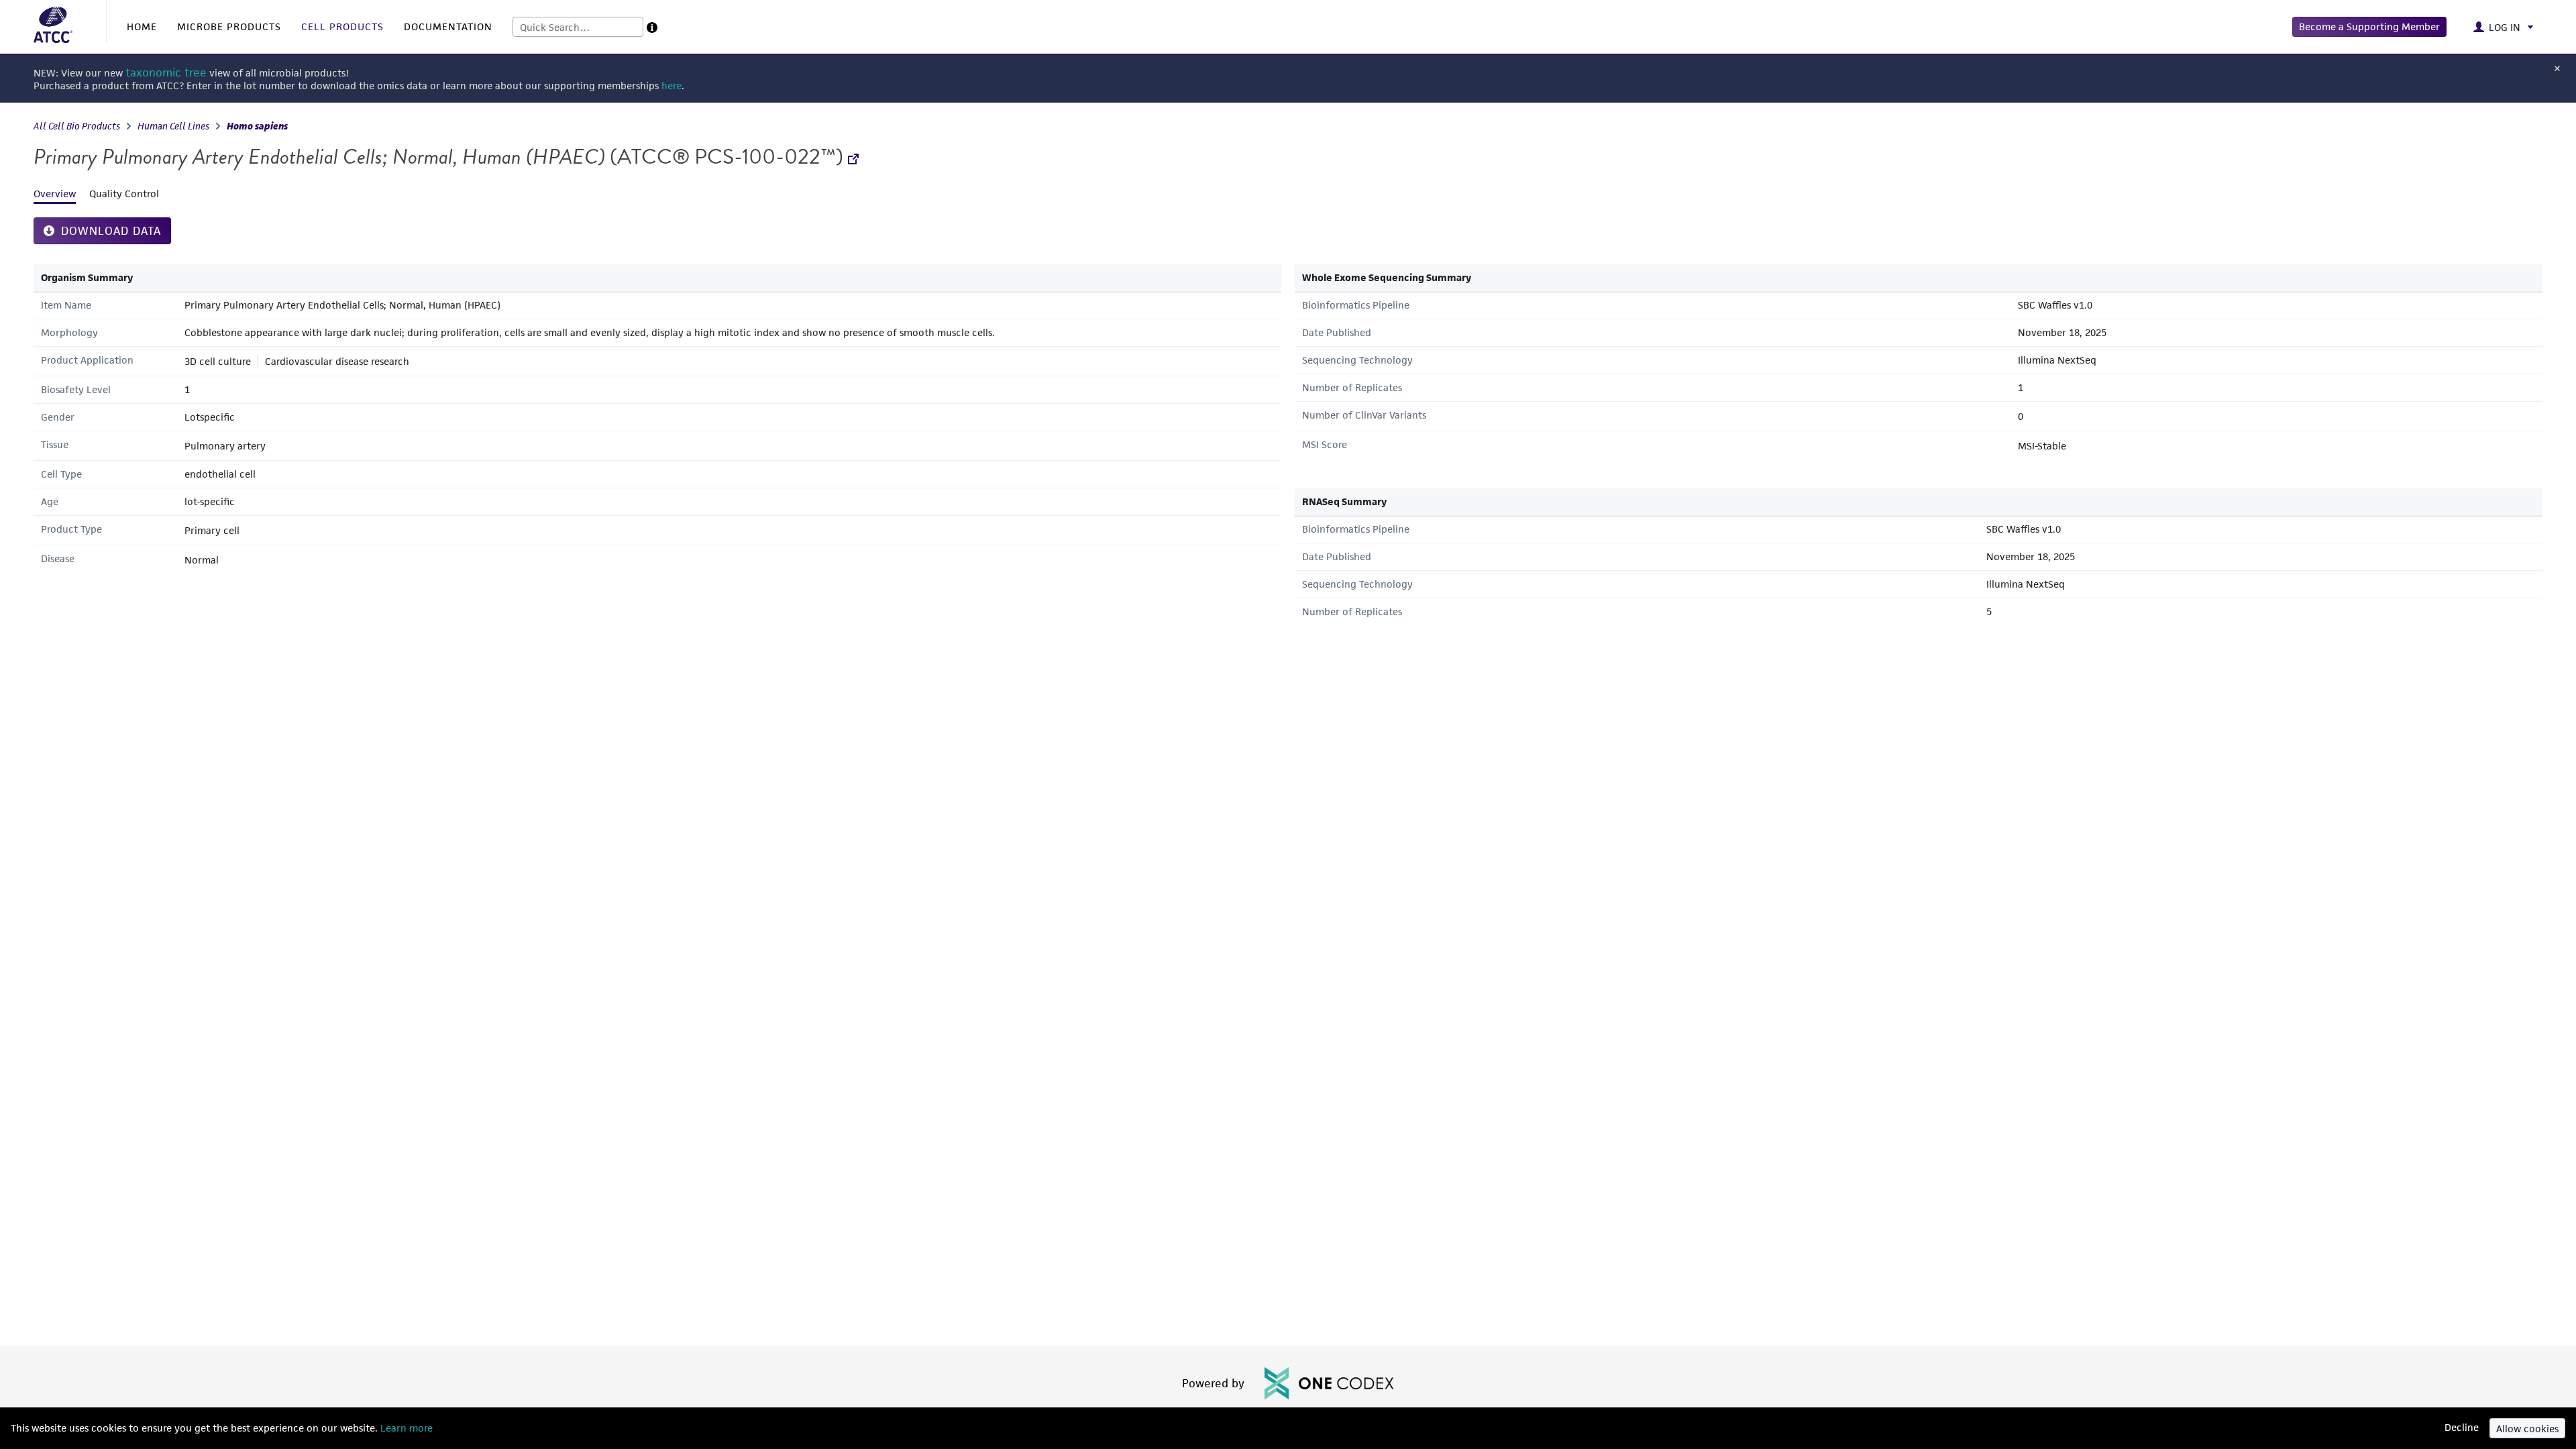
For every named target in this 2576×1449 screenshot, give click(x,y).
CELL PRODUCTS (342, 26)
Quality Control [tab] (124, 194)
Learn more (405, 1428)
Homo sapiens (257, 126)
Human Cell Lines (173, 126)
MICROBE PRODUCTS (229, 26)
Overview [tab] (55, 194)
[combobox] (578, 27)
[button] (2369, 27)
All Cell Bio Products (77, 126)
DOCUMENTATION (448, 26)
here (672, 86)
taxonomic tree (166, 73)
